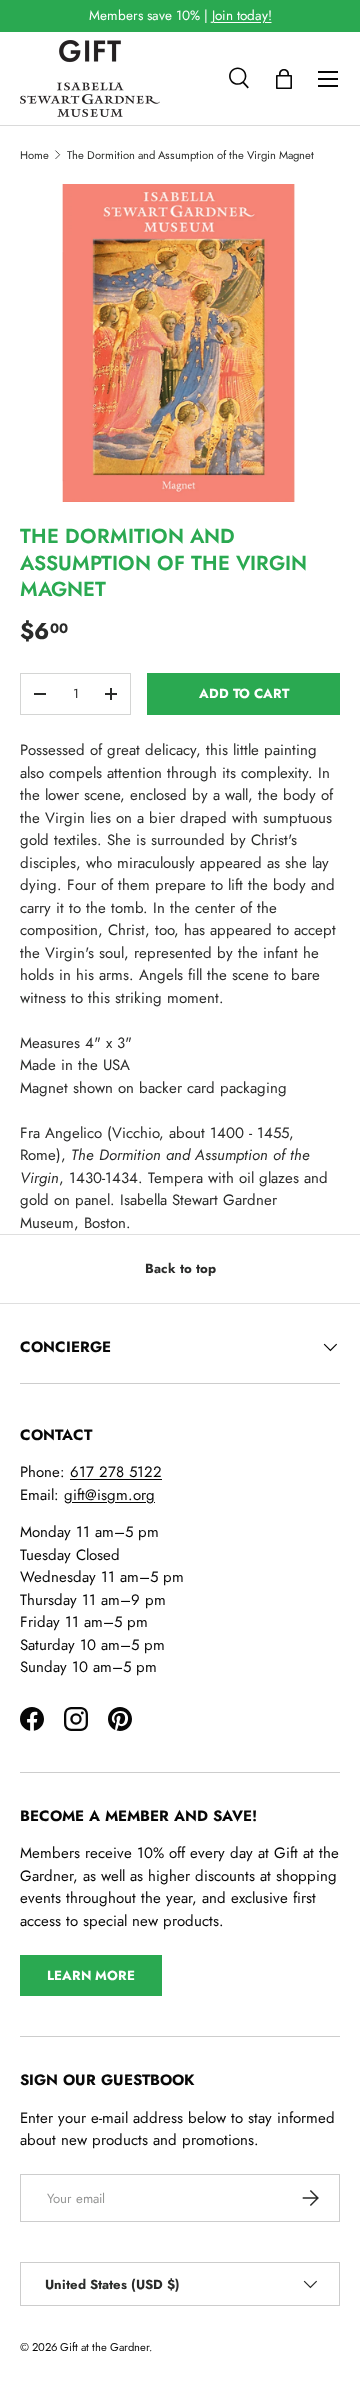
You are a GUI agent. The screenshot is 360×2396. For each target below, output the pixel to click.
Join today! (242, 15)
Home (34, 155)
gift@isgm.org (109, 1495)
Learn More (91, 1975)
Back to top (180, 1268)
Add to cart (244, 693)
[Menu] (328, 79)
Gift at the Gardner (104, 2347)
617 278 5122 (116, 1472)
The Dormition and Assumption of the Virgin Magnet (190, 155)
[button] (284, 79)
